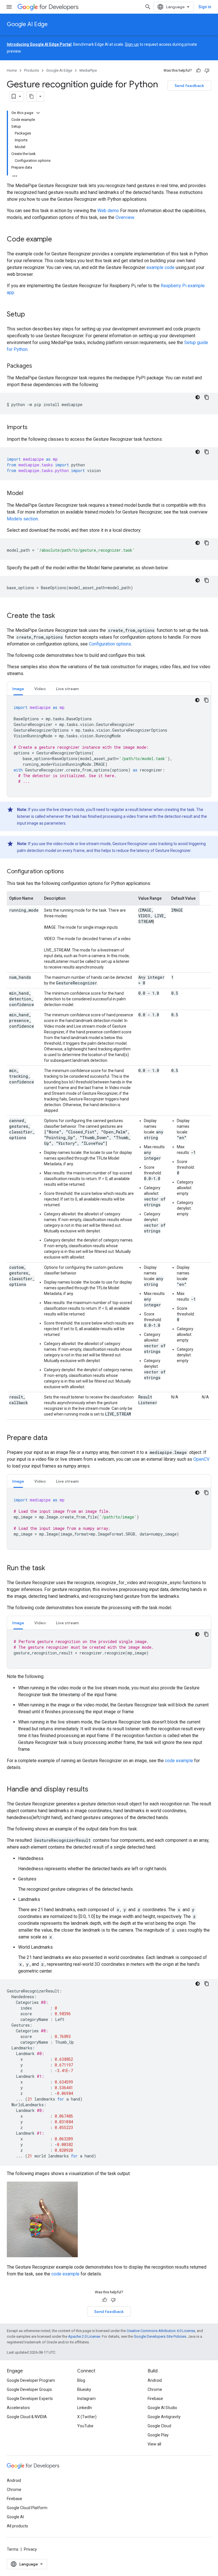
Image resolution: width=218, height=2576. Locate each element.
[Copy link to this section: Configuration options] (70, 872)
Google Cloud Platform (27, 2508)
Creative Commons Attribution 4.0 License (161, 2331)
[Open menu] (9, 7)
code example (179, 1761)
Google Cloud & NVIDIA (27, 2417)
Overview (125, 217)
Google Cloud (159, 2426)
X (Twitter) (87, 2417)
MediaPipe (88, 70)
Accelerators (18, 2408)
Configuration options (110, 644)
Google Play (158, 2435)
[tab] (18, 689)
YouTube (85, 2426)
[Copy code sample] (207, 397)
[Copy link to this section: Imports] (33, 428)
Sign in (205, 7)
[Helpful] (198, 71)
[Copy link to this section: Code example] (58, 240)
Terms (13, 2549)
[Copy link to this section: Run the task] (51, 1569)
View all (154, 2444)
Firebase (155, 2399)
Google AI (15, 2517)
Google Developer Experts (30, 2399)
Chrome (155, 2389)
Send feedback (189, 86)
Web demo (108, 211)
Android (155, 2380)
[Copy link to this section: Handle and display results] (94, 1790)
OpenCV (201, 1459)
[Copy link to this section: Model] (29, 494)
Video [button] (40, 689)
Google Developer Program (31, 2380)
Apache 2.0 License (84, 2336)
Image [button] (18, 689)
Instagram (86, 2399)
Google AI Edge (27, 24)
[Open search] (148, 7)
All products (17, 2526)
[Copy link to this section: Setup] (31, 315)
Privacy (30, 2549)
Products (32, 70)
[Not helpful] (207, 71)
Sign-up (132, 44)
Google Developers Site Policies (160, 2336)
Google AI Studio (162, 2408)
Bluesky (84, 2389)
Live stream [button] (67, 689)
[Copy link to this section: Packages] (38, 366)
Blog (81, 2380)
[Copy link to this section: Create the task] (61, 616)
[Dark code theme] (198, 397)
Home (12, 70)
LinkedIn (85, 2408)
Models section (22, 519)
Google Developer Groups (29, 2389)
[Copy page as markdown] (32, 96)
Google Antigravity (164, 2417)
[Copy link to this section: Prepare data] (53, 1438)
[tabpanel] (109, 746)
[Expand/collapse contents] (38, 113)
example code (161, 267)
